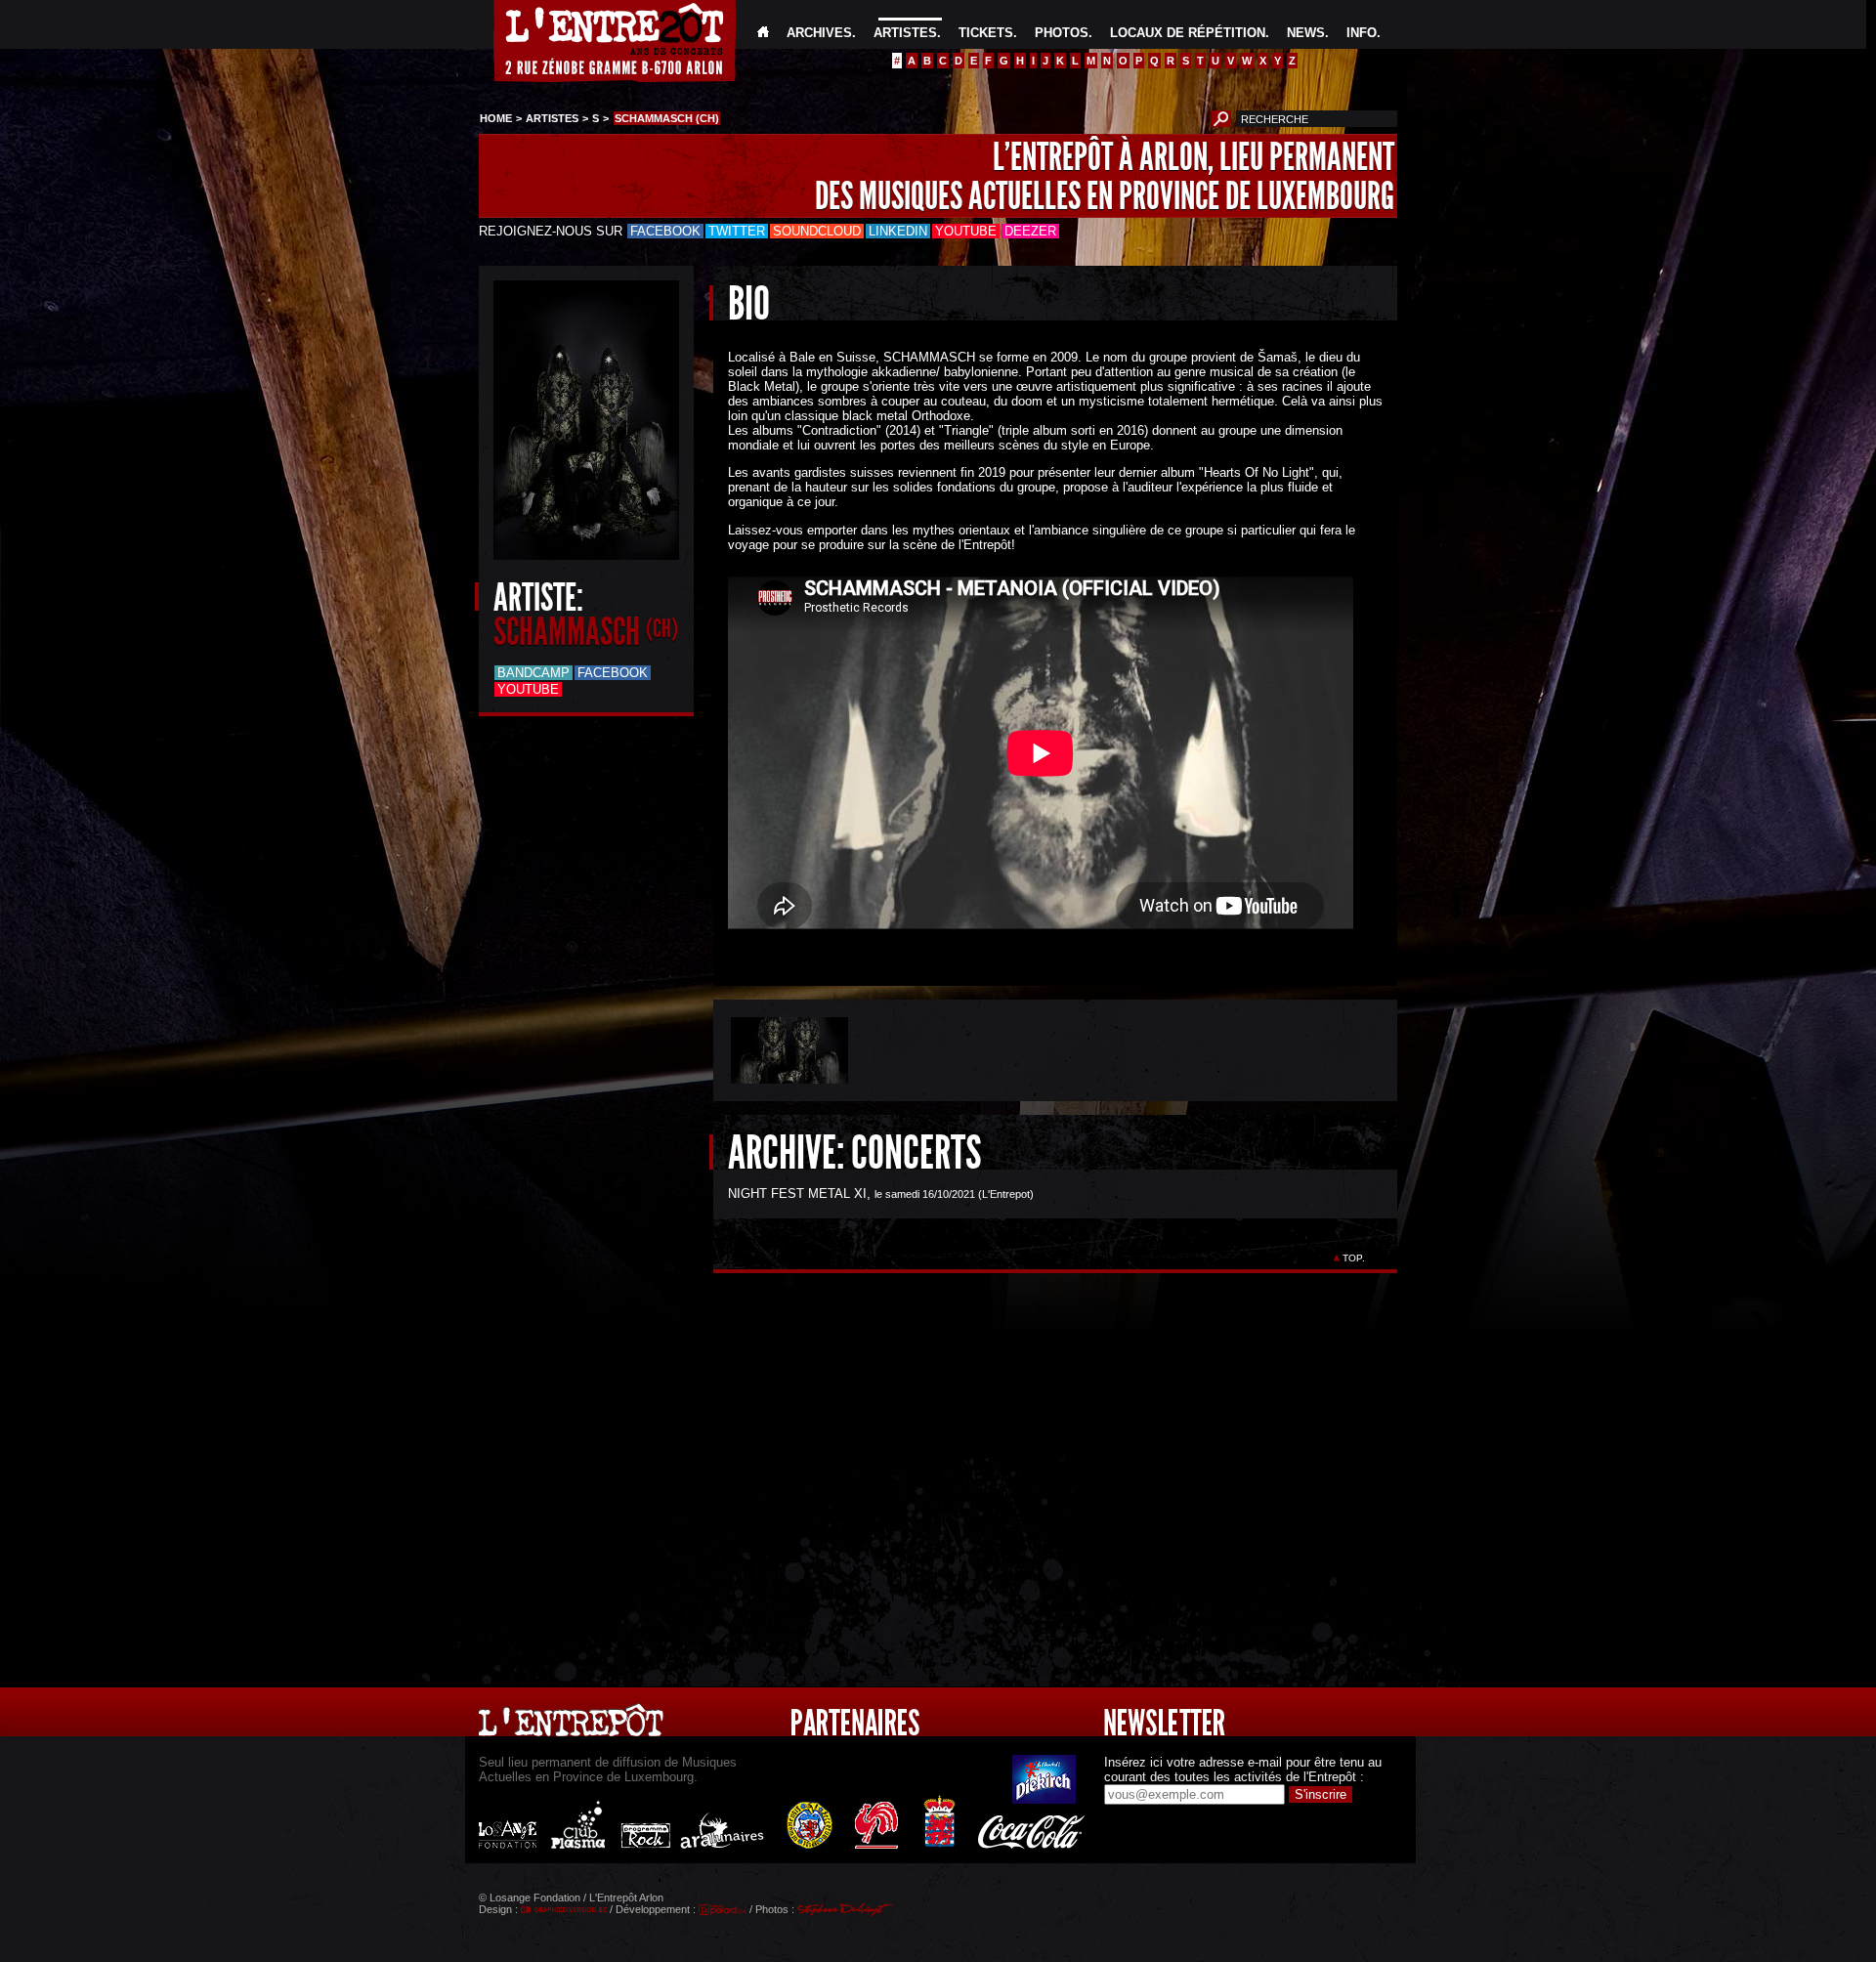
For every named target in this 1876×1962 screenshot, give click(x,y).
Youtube (966, 231)
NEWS (1306, 33)
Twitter (737, 231)
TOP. (1354, 1258)
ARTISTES (905, 33)
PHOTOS (1062, 33)
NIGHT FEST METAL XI (797, 1194)
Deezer (1030, 231)
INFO (1362, 33)
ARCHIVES (819, 33)
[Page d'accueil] (763, 33)
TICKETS (986, 33)
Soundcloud (817, 231)
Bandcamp (533, 673)
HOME (496, 118)
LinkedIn (898, 231)
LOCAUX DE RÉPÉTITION (1188, 33)
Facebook (665, 231)
